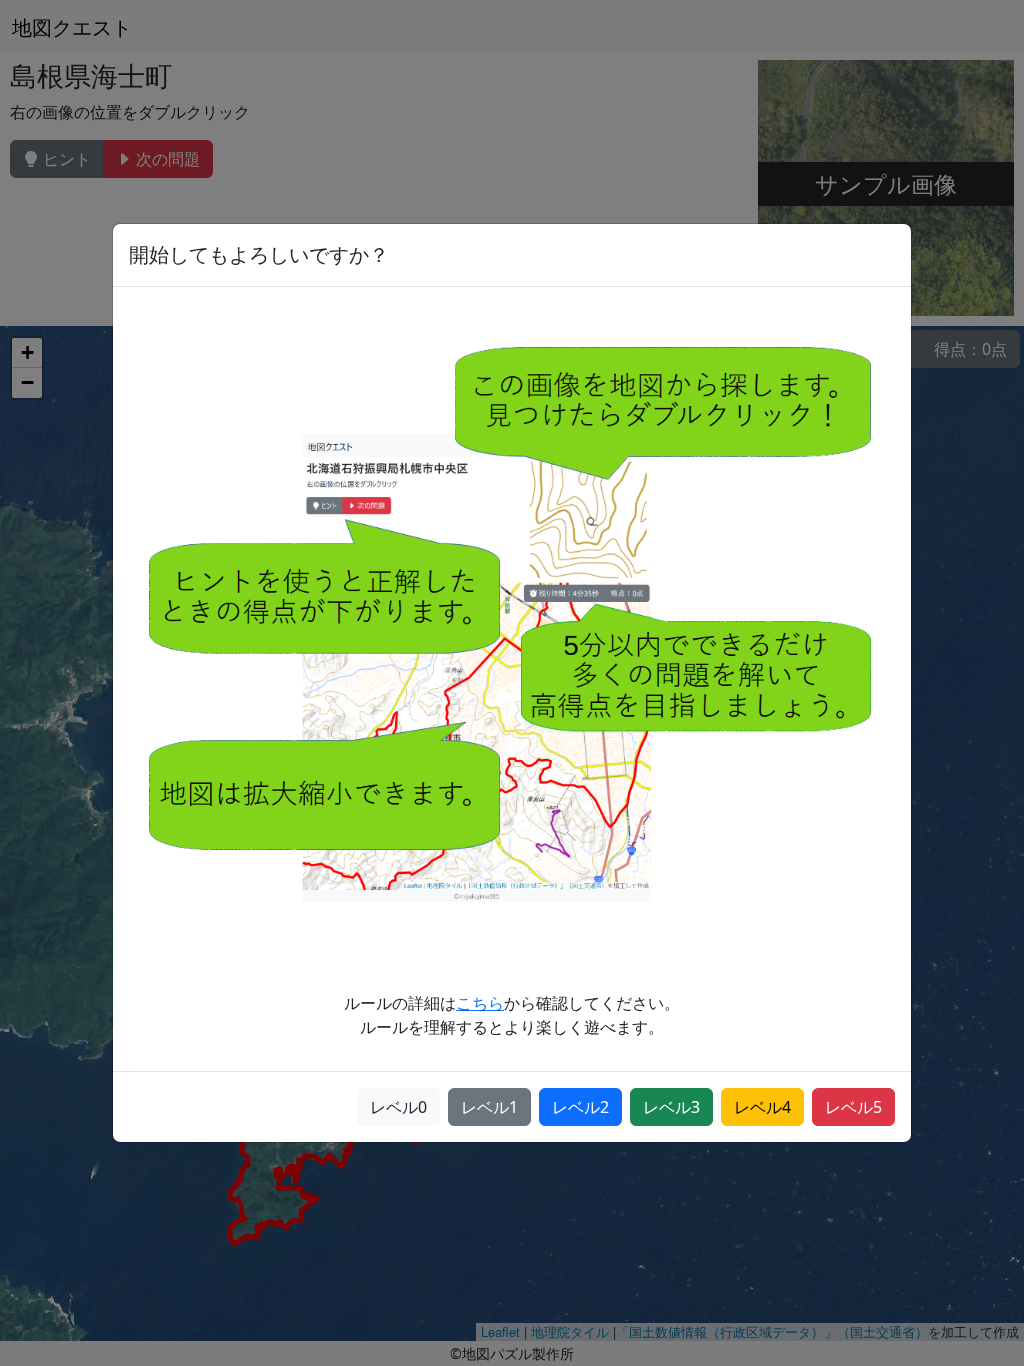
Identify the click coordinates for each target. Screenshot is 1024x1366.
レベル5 (853, 1107)
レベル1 (489, 1107)
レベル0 (398, 1107)
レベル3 (671, 1107)
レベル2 (580, 1107)
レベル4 (762, 1107)
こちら (480, 1003)
